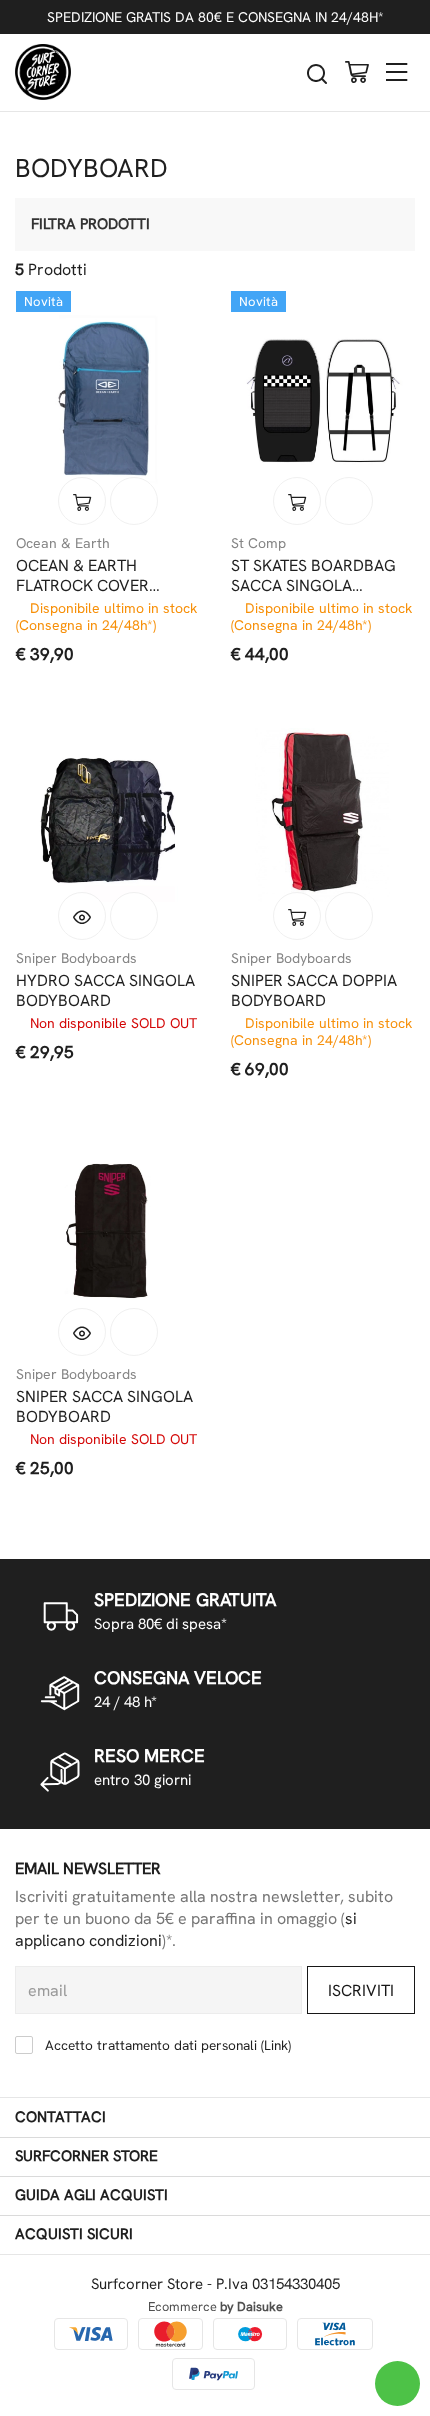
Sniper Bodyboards (76, 958)
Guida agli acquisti (91, 2195)
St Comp (258, 543)
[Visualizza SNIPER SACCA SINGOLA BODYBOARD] (82, 1332)
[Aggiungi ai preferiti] (134, 501)
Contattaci (60, 2117)
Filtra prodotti (90, 224)
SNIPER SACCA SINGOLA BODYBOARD (104, 1407)
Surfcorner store (86, 2156)
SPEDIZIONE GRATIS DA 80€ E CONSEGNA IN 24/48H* (215, 17)
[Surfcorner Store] (43, 72)
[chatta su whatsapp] (397, 2383)
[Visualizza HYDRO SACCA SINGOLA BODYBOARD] (82, 916)
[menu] (397, 71)
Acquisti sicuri (74, 2234)
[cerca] (317, 73)
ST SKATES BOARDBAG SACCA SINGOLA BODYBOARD (313, 576)
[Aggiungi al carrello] (82, 501)
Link (276, 2045)
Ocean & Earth (63, 543)
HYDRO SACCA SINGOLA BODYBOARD (105, 991)
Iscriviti (361, 1990)
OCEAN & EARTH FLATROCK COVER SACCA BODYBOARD (91, 576)
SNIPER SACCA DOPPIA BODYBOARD (314, 991)
